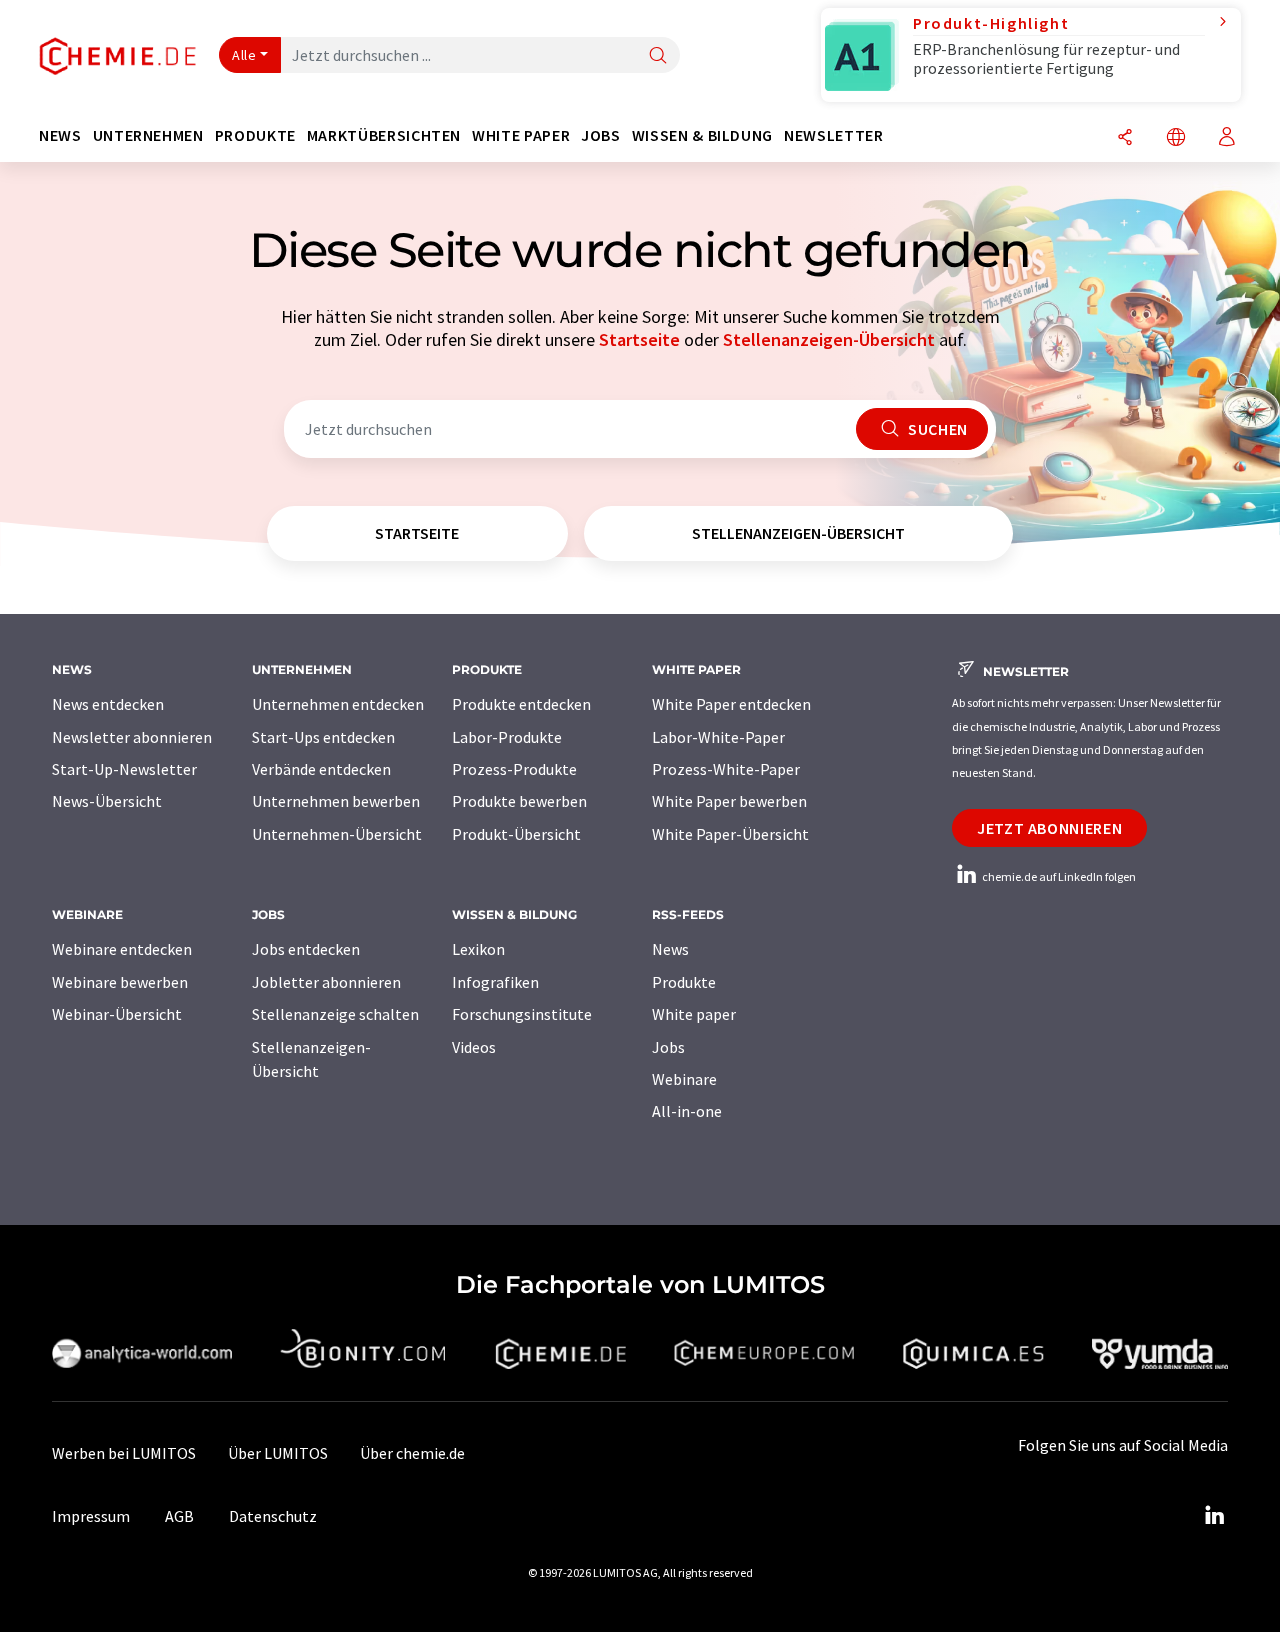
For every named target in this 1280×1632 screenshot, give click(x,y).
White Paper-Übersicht (730, 834)
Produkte (684, 982)
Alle (244, 55)
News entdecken (108, 704)
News (670, 949)
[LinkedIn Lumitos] (1214, 1516)
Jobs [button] (601, 135)
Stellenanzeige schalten (335, 1014)
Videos (474, 1047)
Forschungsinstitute (522, 1014)
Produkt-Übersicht (516, 834)
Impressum (91, 1516)
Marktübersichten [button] (384, 135)
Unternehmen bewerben (336, 801)
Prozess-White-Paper (726, 769)
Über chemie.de (412, 1453)
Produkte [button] (255, 135)
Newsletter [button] (833, 135)
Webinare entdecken (122, 949)
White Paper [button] (521, 135)
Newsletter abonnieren (132, 737)
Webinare (684, 1079)
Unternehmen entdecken (338, 704)
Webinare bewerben (120, 982)
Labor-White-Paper (718, 737)
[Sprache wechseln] (1176, 138)
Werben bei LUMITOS (124, 1453)
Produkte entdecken (521, 704)
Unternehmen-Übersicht (337, 834)
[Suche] (658, 56)
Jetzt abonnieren (1049, 828)
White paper (694, 1014)
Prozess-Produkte (514, 769)
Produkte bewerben (519, 801)
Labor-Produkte (507, 737)
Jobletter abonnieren (326, 982)
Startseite (639, 339)
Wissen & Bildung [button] (702, 135)
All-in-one (687, 1111)
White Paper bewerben (729, 801)
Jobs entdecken (306, 949)
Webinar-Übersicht (117, 1014)
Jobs (668, 1047)
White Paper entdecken (731, 704)
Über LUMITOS (278, 1453)
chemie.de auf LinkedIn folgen (1058, 876)
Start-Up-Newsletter (124, 769)
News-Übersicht (107, 801)
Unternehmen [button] (148, 135)
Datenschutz (273, 1516)
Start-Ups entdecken (323, 737)
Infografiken (495, 982)
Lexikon (478, 949)
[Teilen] (1125, 138)
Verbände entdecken (321, 769)
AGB (179, 1516)
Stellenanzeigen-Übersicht (829, 339)
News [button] (60, 135)
